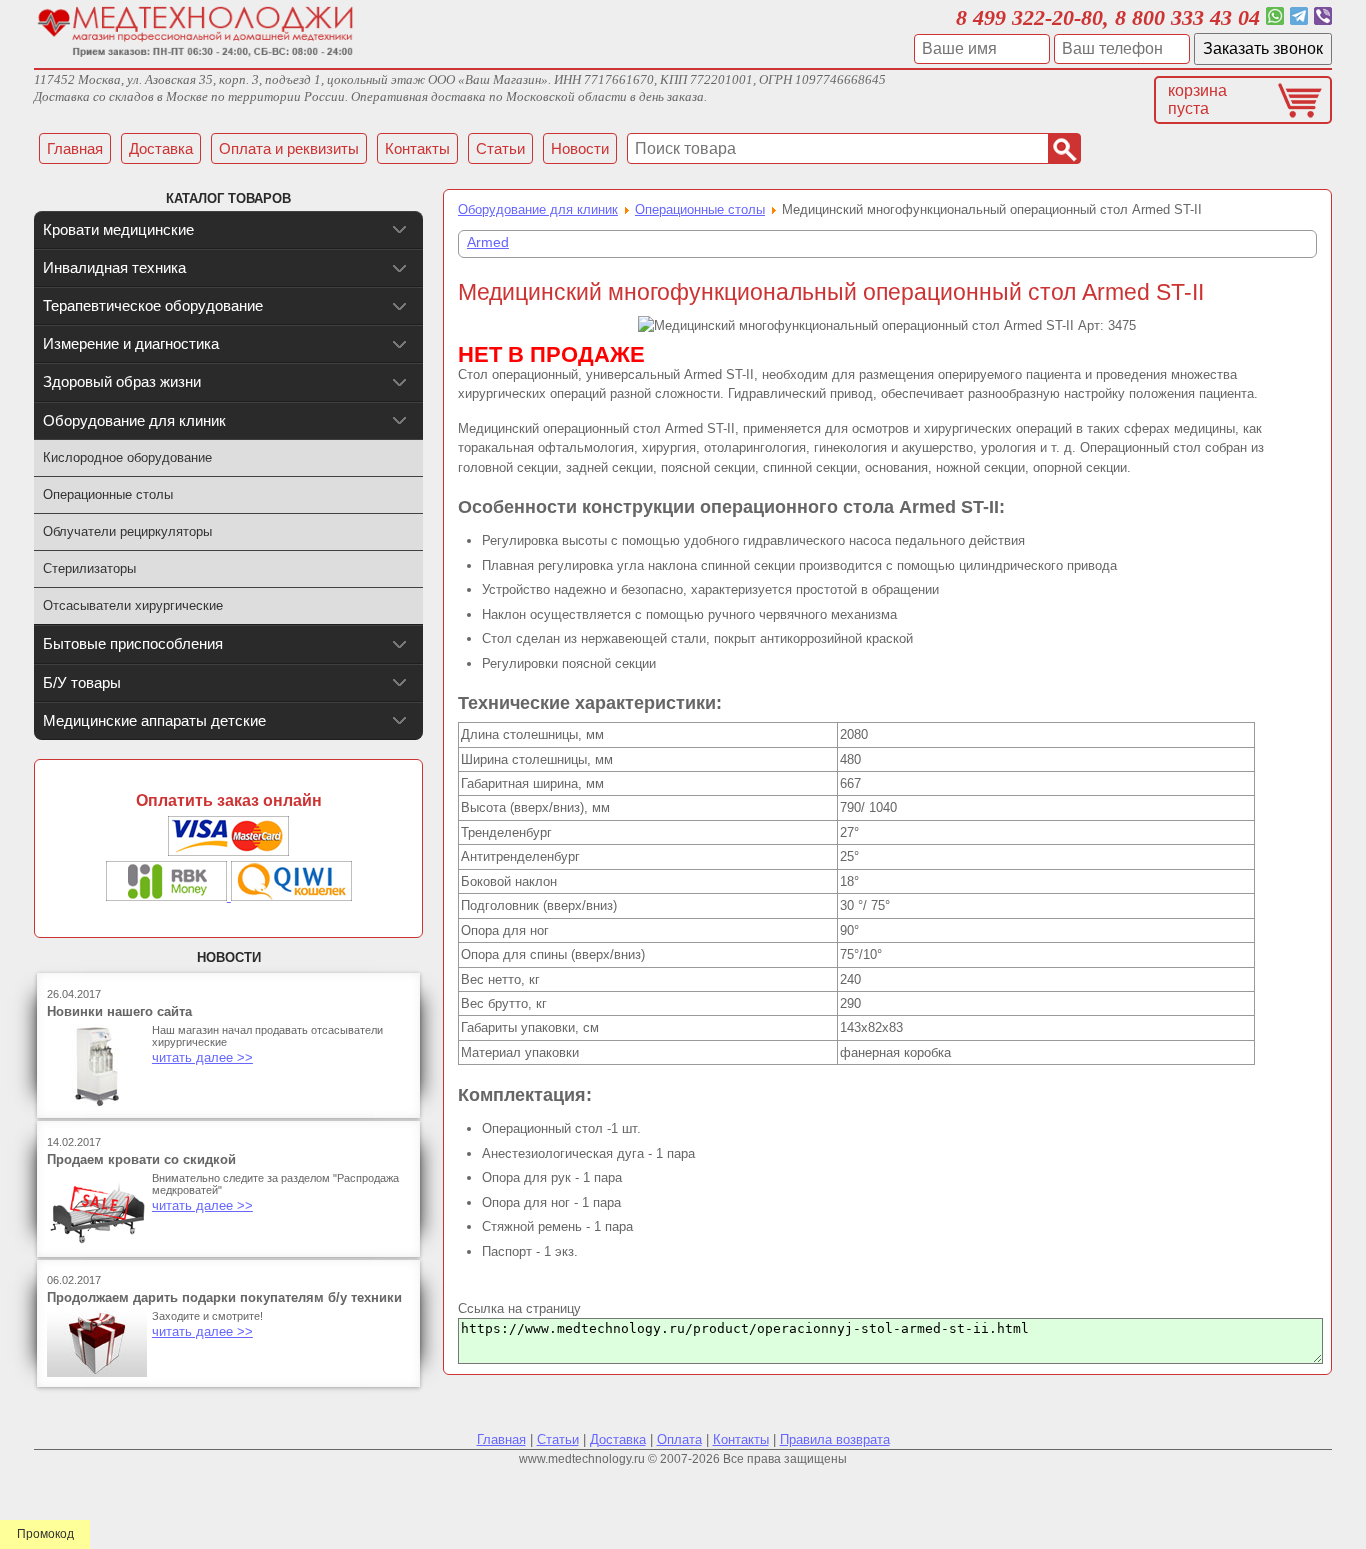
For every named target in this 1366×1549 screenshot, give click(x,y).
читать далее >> (202, 1057)
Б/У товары (82, 682)
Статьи (558, 1439)
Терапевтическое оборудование (153, 305)
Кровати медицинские (118, 229)
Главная (501, 1439)
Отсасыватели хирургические (133, 605)
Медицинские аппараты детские (154, 720)
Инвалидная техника (114, 267)
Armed (488, 242)
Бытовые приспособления (133, 643)
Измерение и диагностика (131, 343)
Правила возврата (835, 1439)
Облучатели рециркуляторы (127, 531)
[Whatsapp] (1275, 17)
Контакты (741, 1439)
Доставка (618, 1439)
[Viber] (1323, 17)
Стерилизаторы (89, 568)
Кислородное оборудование (127, 457)
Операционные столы (700, 209)
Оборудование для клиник (538, 209)
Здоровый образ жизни (122, 381)
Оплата (679, 1439)
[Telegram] (1299, 17)
